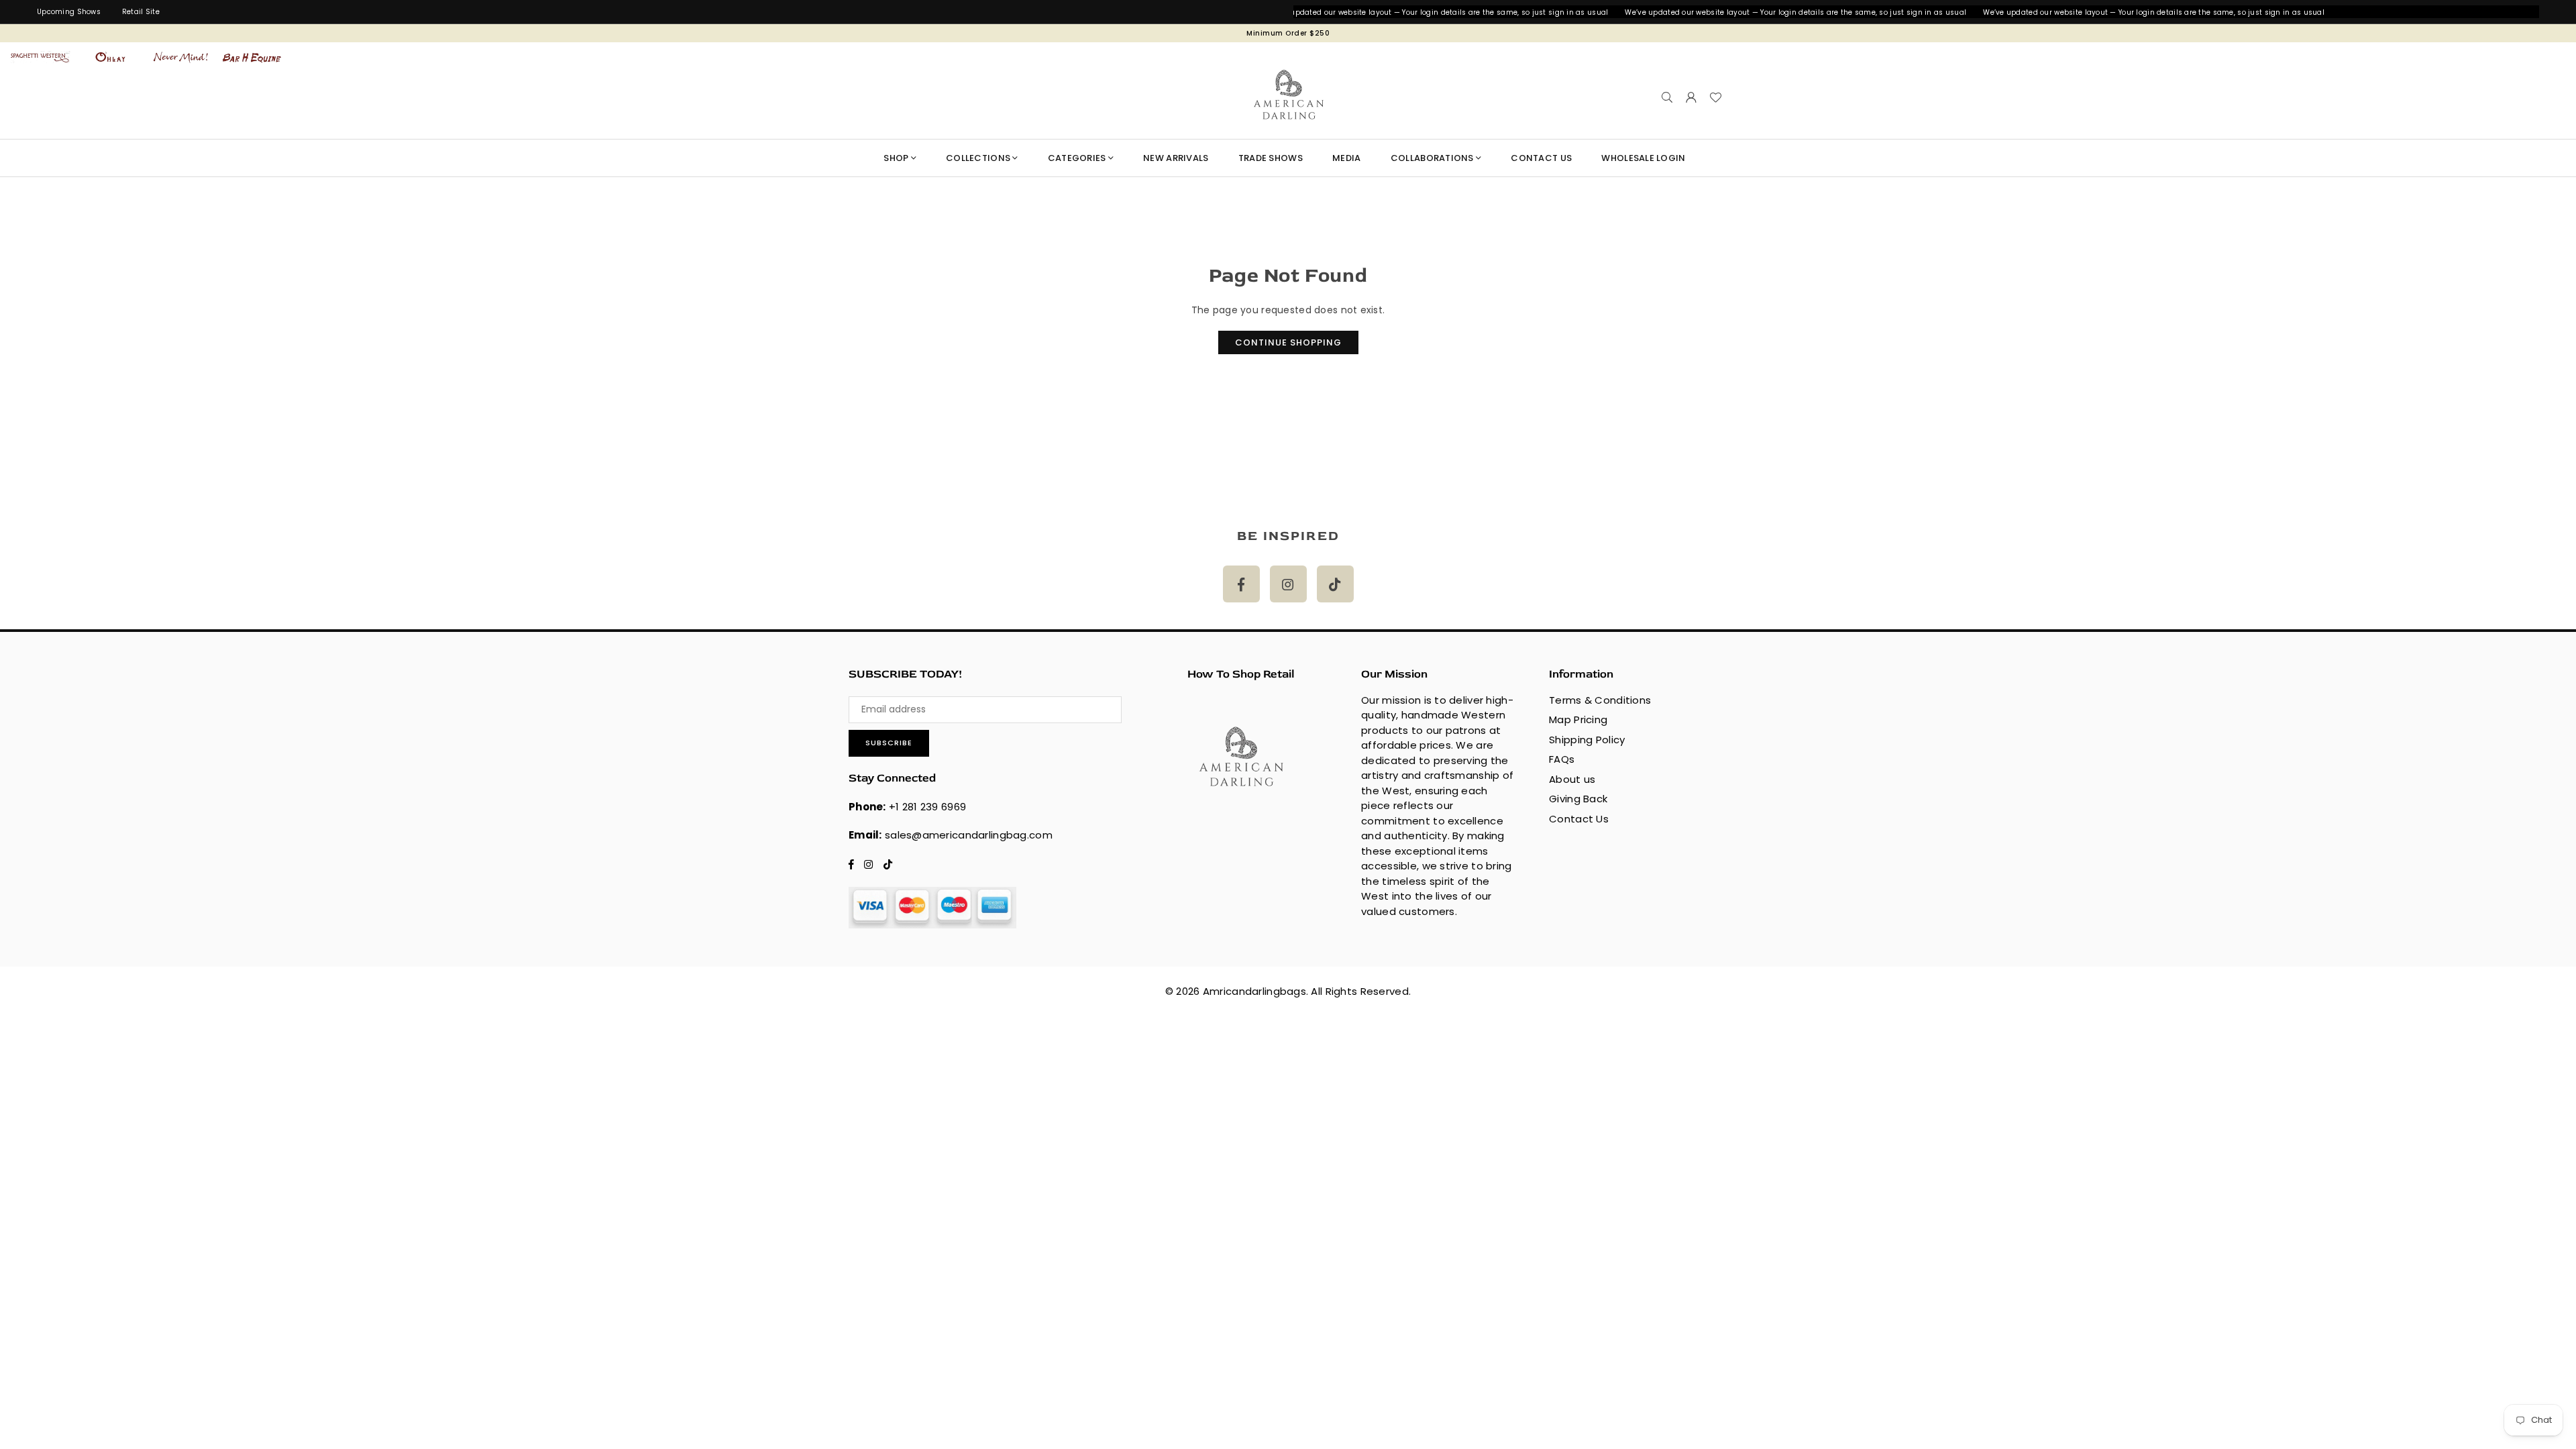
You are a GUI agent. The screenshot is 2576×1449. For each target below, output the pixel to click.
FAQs (1562, 759)
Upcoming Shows (69, 12)
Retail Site (141, 12)
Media (1346, 158)
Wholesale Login (1643, 158)
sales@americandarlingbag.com (969, 835)
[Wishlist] (1715, 97)
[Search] (1667, 97)
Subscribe (889, 743)
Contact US (1541, 158)
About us (1572, 779)
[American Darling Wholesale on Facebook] (1241, 584)
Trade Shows (1271, 158)
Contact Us (1579, 819)
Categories (1077, 158)
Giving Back (1578, 799)
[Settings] (1691, 97)
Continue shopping (1288, 342)
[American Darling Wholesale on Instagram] (1288, 584)
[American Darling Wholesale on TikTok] (1335, 584)
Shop (896, 158)
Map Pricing (1578, 719)
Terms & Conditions (1600, 700)
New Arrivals (1176, 158)
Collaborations (1432, 158)
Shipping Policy (1587, 740)
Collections (978, 158)
